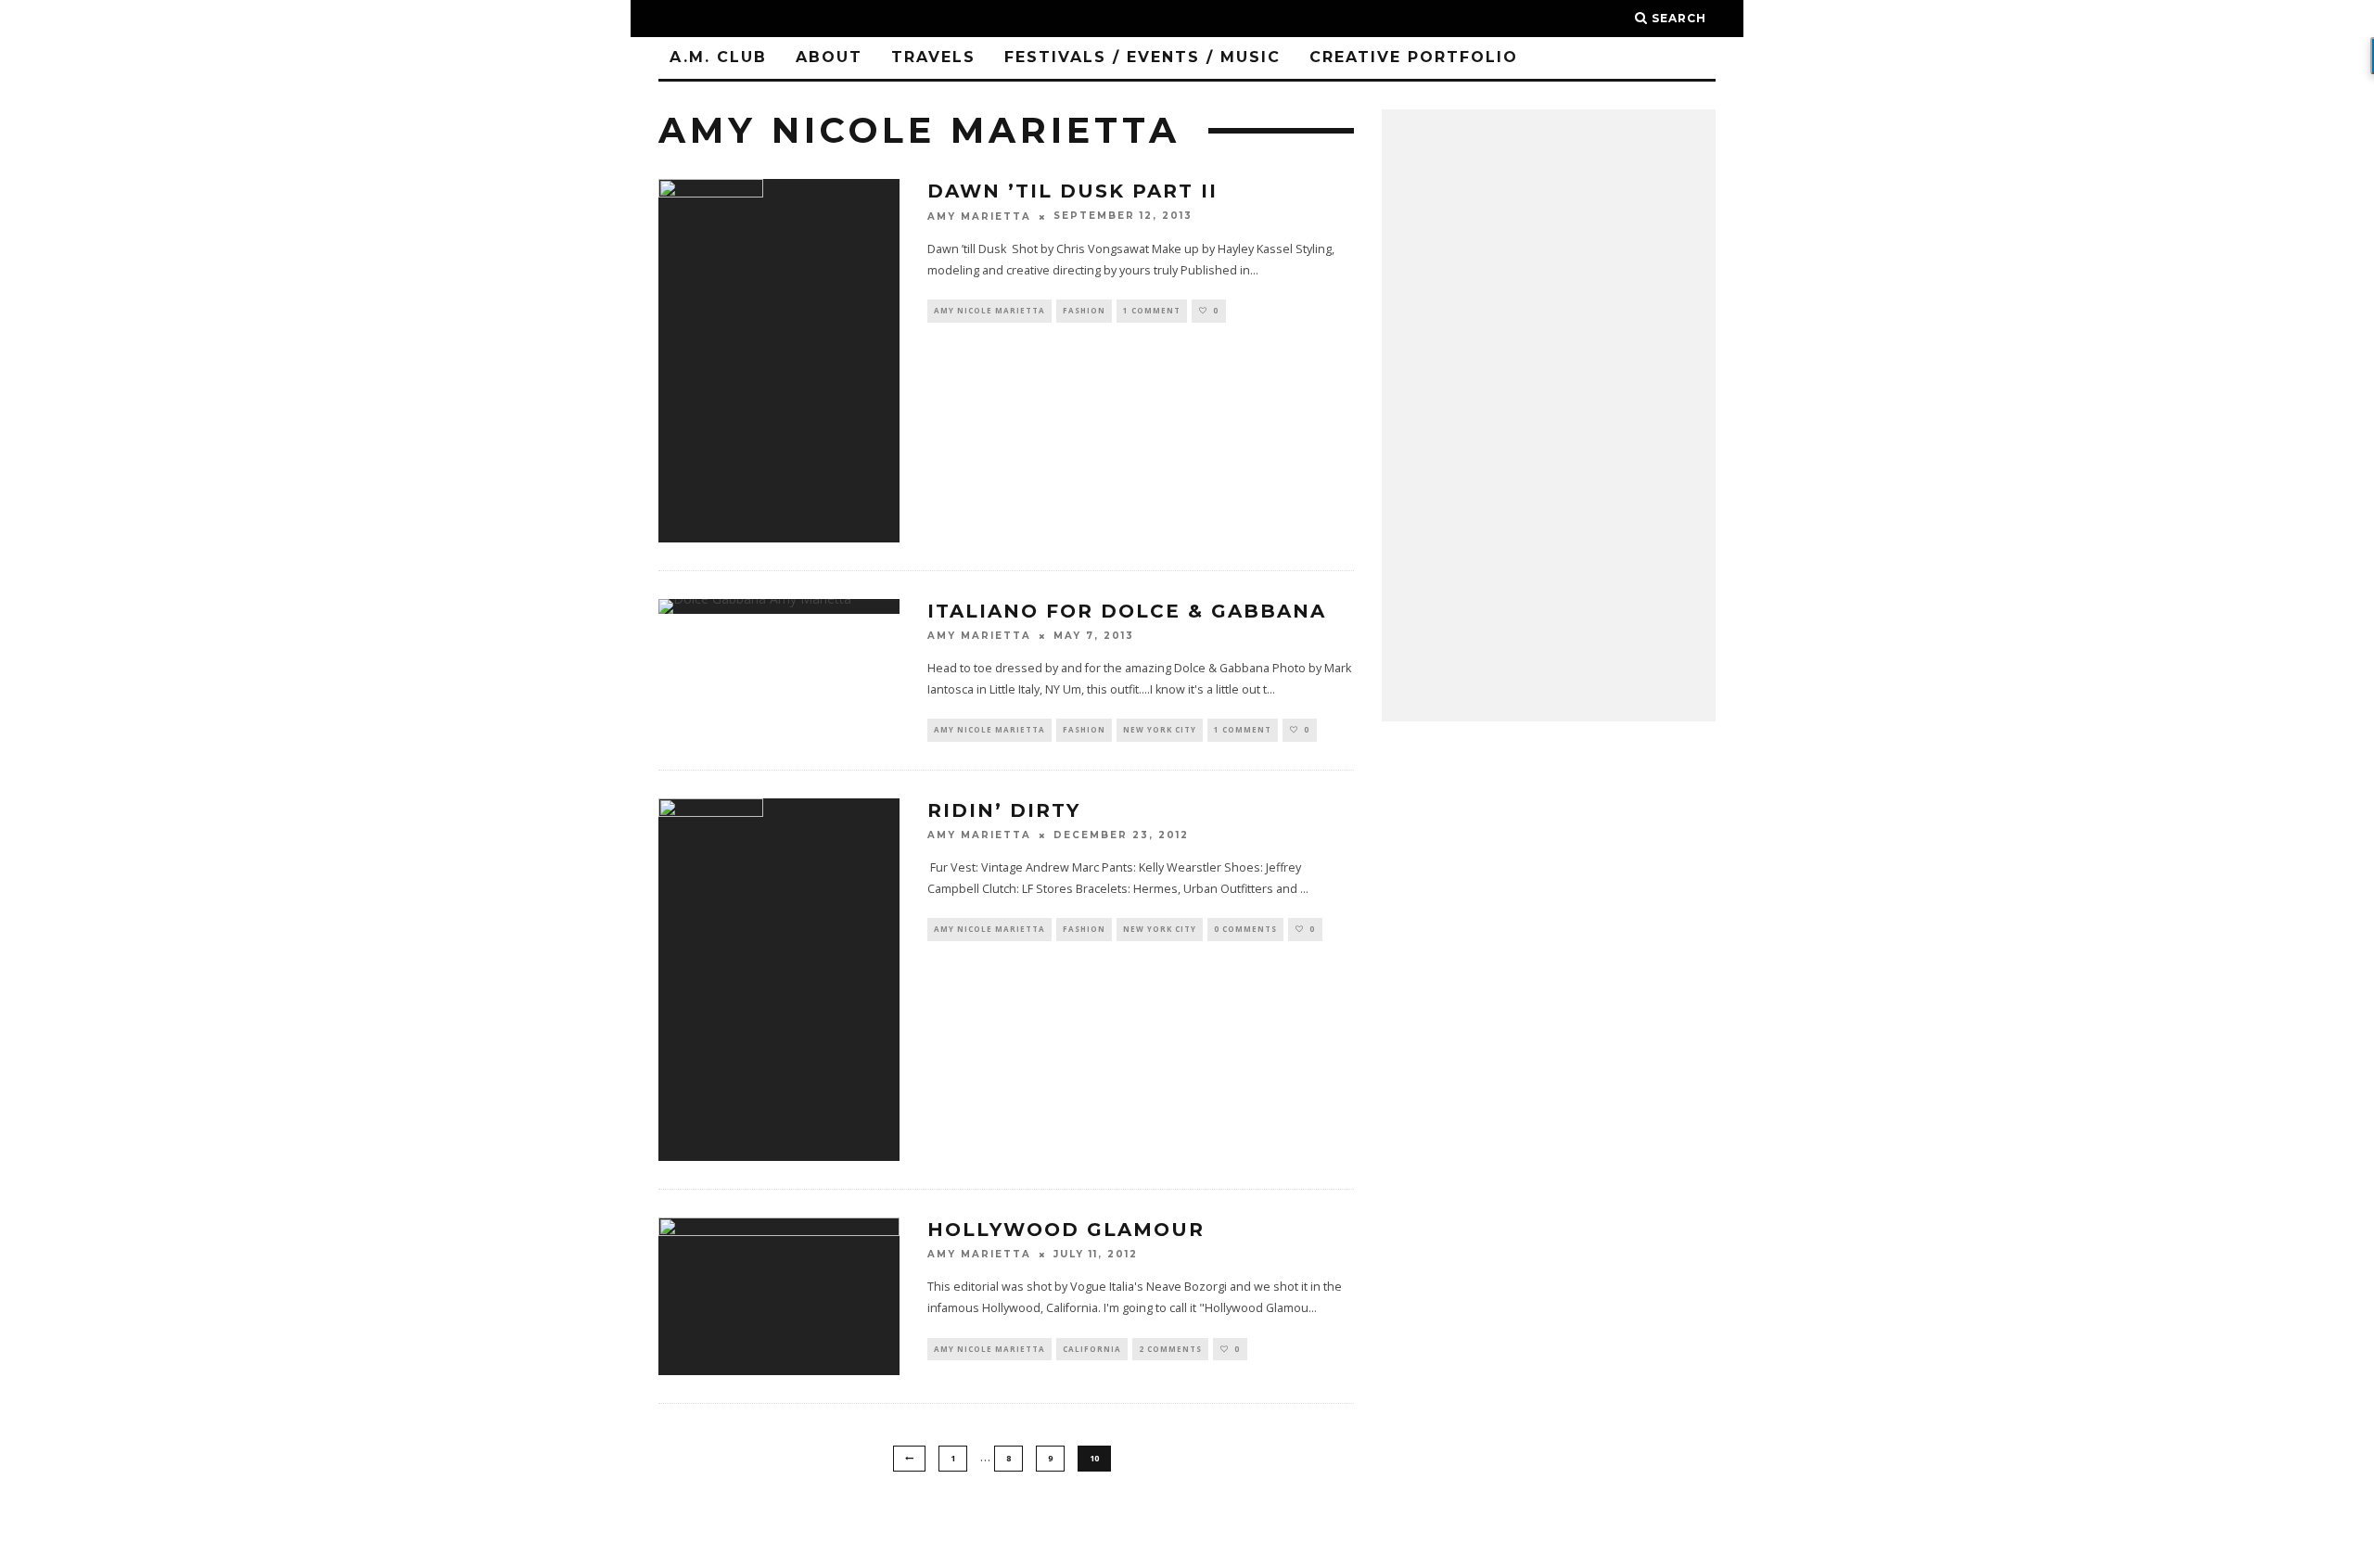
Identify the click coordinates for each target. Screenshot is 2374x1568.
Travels (933, 57)
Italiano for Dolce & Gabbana (1127, 611)
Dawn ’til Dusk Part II (1072, 191)
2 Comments (1170, 1349)
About (829, 57)
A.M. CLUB (718, 57)
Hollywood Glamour (1066, 1230)
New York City (1160, 729)
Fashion (1084, 310)
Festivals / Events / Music (1142, 57)
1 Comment (1152, 310)
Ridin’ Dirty (1004, 810)
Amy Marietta (979, 217)
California (1092, 1349)
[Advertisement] (1549, 415)
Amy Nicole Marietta (989, 310)
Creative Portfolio (1414, 57)
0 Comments (1245, 929)
